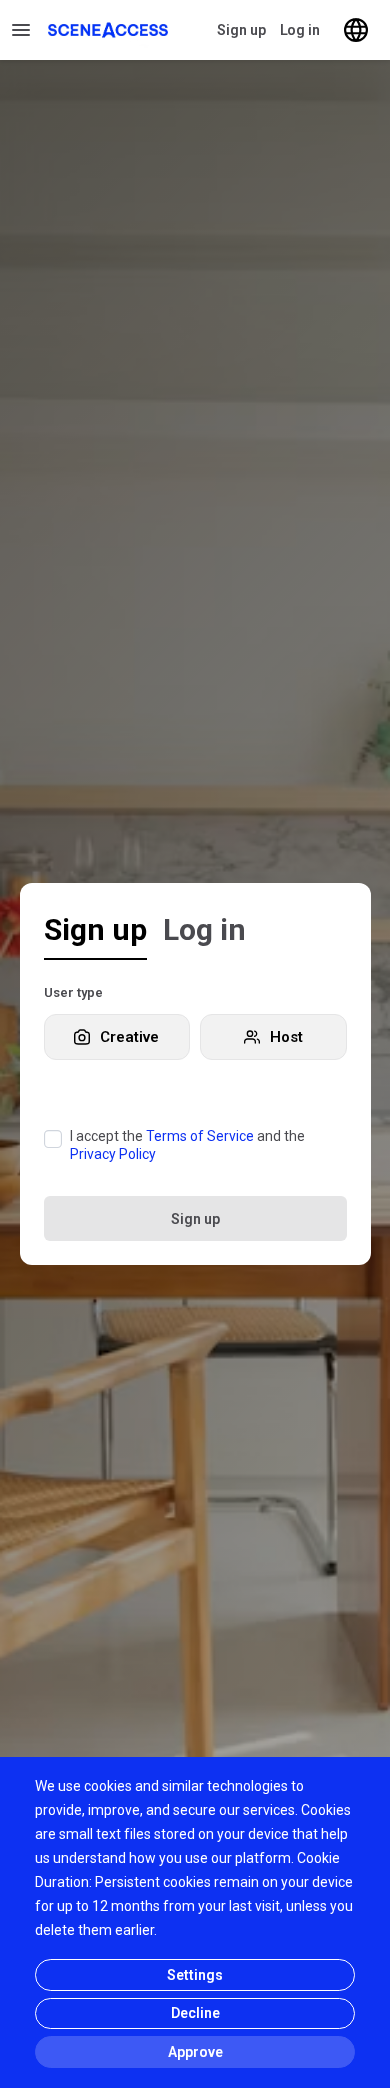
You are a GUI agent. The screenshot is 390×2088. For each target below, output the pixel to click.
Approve (195, 2052)
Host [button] (286, 1037)
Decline (195, 2013)
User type (73, 992)
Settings (195, 1975)
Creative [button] (129, 1037)
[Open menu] (22, 30)
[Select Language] (356, 30)
